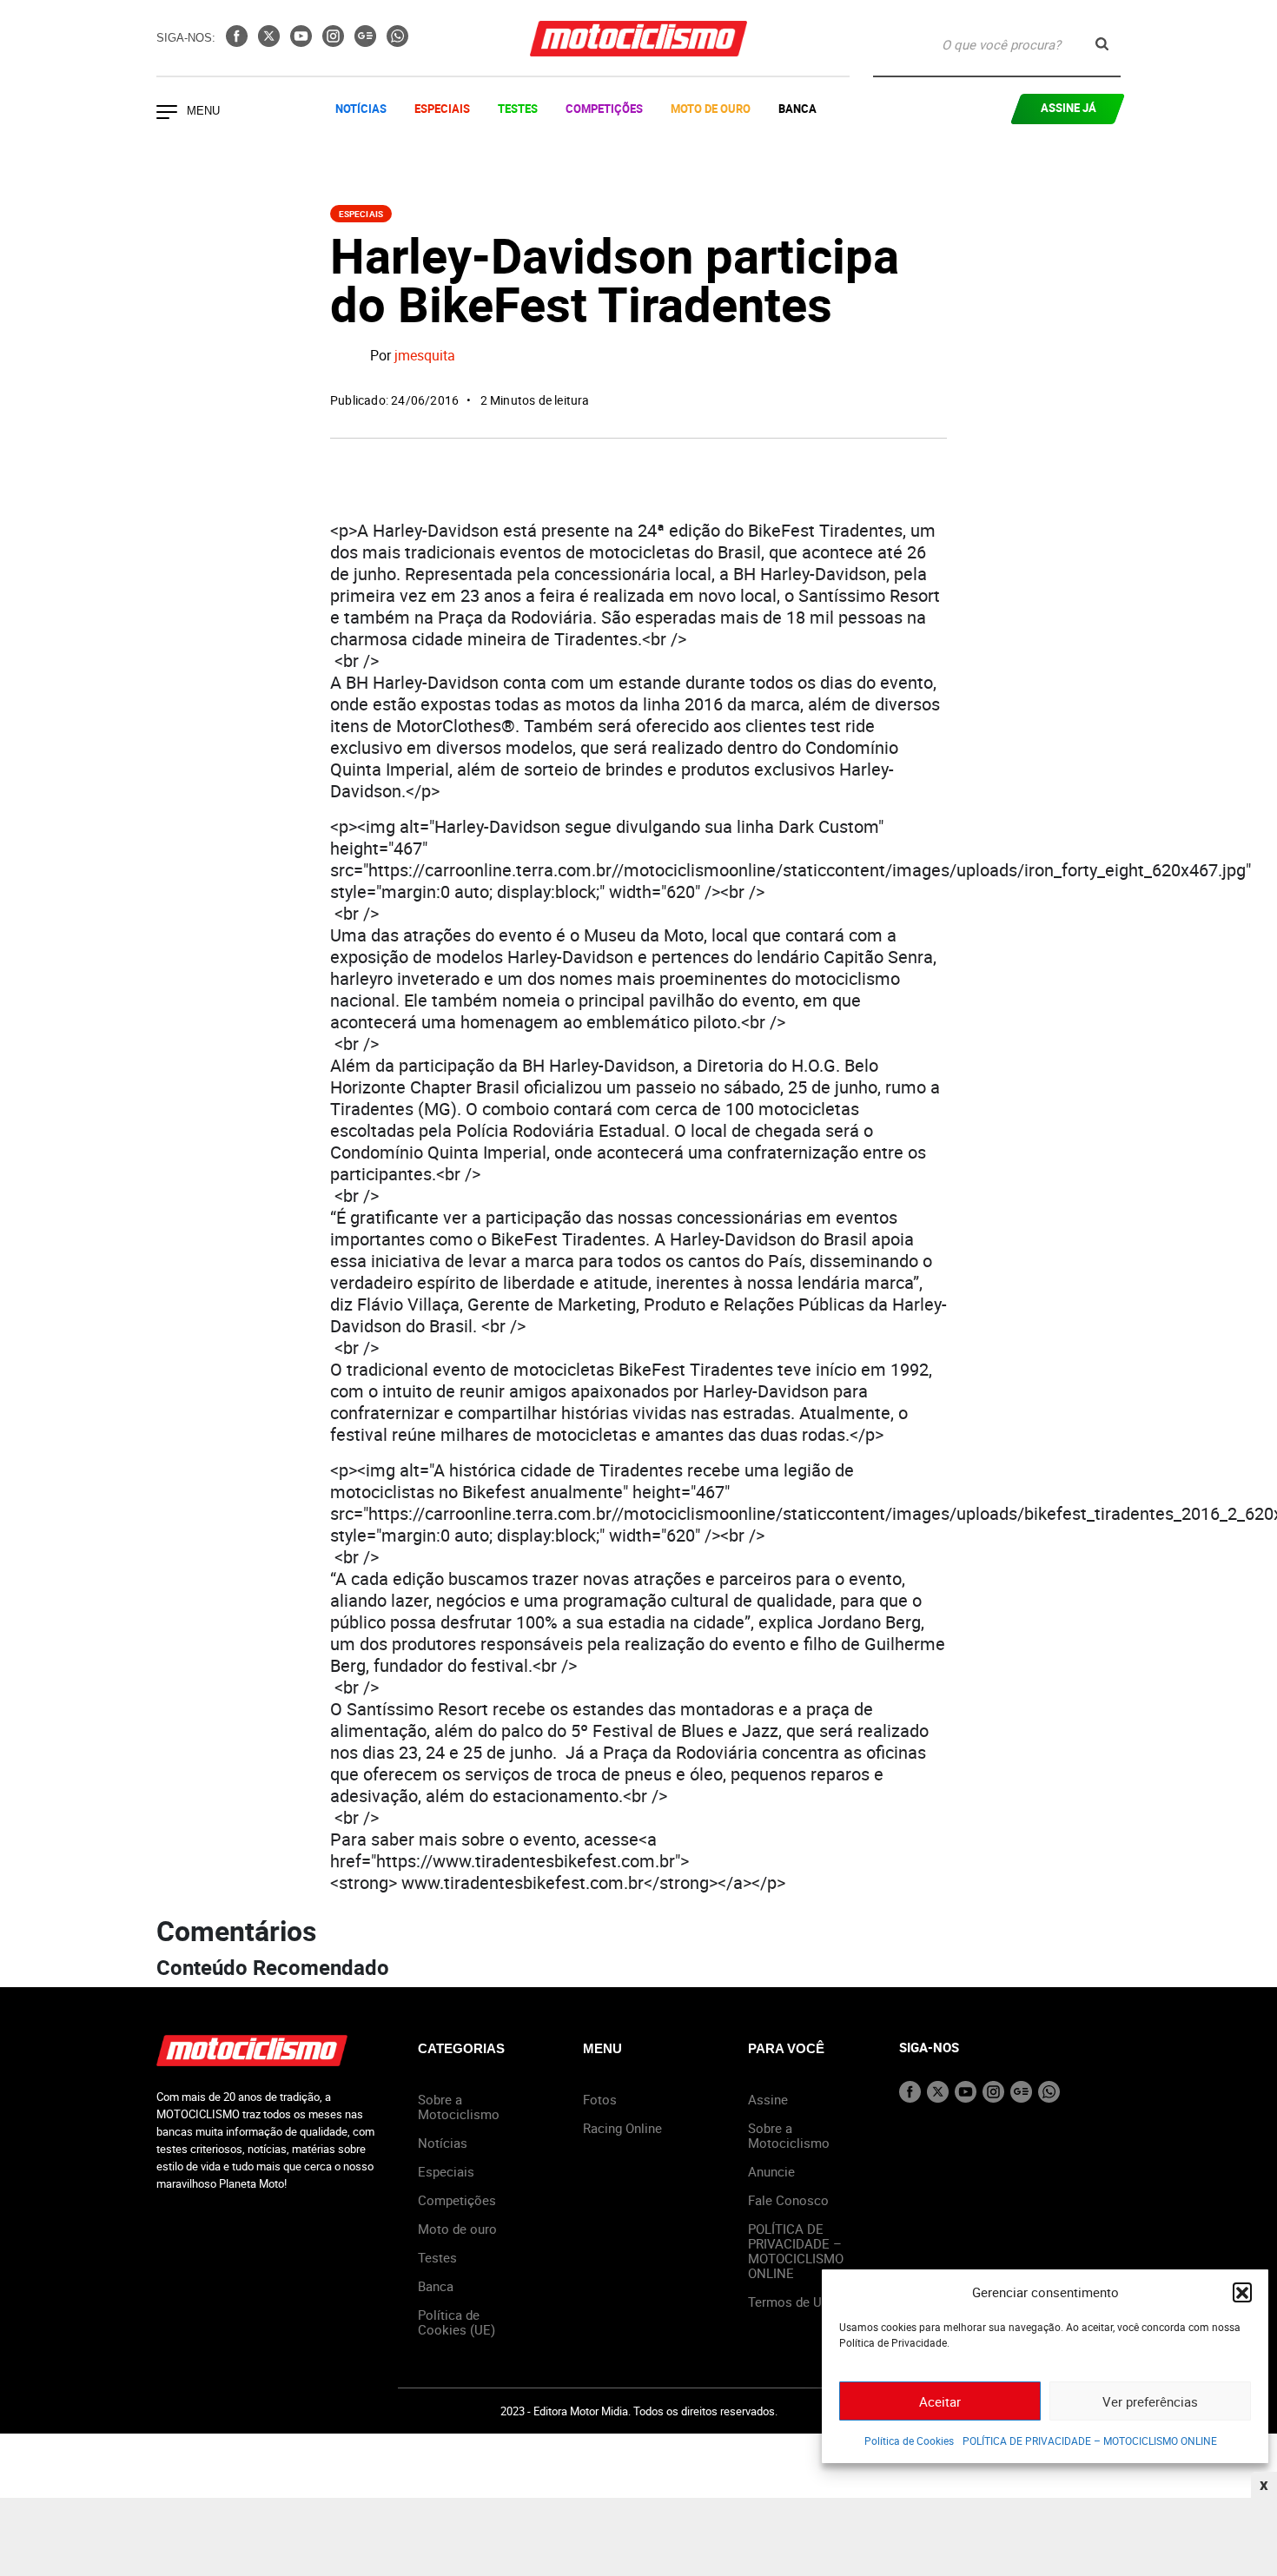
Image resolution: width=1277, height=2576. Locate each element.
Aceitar (940, 2401)
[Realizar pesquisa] (1102, 44)
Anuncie (771, 2171)
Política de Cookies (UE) (457, 2322)
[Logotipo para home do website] (638, 39)
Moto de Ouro (711, 109)
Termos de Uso (792, 2302)
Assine (768, 2099)
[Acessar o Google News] (367, 42)
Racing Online (622, 2128)
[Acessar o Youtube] (303, 42)
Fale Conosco (788, 2200)
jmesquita (425, 356)
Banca (797, 109)
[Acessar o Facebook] (238, 42)
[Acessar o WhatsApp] (397, 42)
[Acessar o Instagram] (335, 42)
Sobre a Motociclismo (459, 2107)
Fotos (600, 2099)
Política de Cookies (909, 2441)
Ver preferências (1150, 2401)
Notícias (361, 109)
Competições (604, 109)
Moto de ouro (457, 2229)
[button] (1242, 2292)
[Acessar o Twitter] (271, 42)
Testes (518, 109)
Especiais (442, 109)
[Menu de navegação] (167, 114)
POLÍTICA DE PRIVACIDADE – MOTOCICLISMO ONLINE (1090, 2441)
